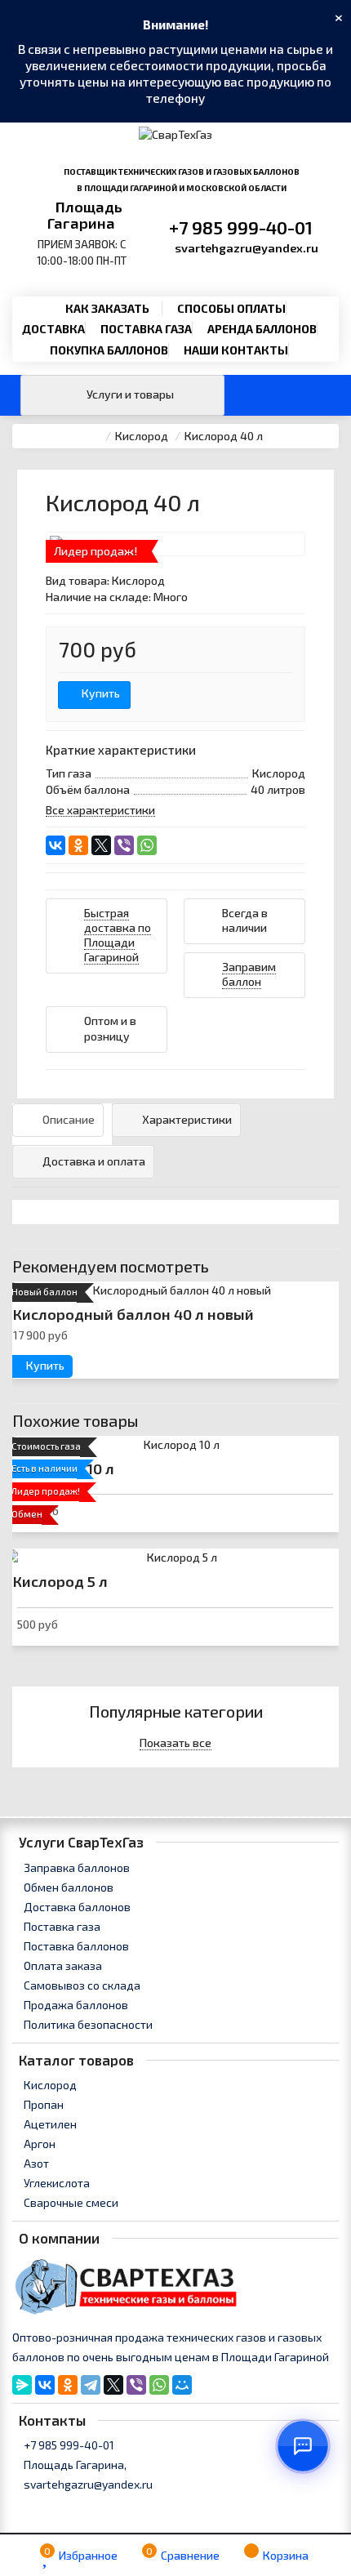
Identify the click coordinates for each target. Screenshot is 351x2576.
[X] (101, 845)
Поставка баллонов (75, 1946)
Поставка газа (146, 329)
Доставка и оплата (94, 1161)
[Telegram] (91, 2385)
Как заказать (107, 308)
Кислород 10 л (64, 1468)
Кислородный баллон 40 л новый (133, 1314)
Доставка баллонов (76, 1907)
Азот (35, 2163)
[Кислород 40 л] (175, 544)
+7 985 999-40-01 (241, 227)
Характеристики (187, 1119)
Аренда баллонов (262, 329)
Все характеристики (100, 810)
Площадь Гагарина (85, 215)
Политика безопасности (87, 2024)
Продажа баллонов (75, 2005)
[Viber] (124, 845)
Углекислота (56, 2183)
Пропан (42, 2104)
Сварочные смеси (70, 2202)
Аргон (38, 2144)
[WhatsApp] (147, 845)
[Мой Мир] (182, 2385)
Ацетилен (49, 2124)
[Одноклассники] (78, 845)
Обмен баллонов (67, 1887)
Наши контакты (236, 350)
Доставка (53, 329)
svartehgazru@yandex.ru (247, 247)
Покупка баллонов (109, 350)
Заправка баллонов (76, 1867)
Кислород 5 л (60, 1581)
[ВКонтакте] (56, 845)
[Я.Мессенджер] (22, 2385)
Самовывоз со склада (81, 1985)
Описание (69, 1119)
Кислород (49, 2085)
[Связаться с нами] (303, 2446)
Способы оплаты (231, 308)
